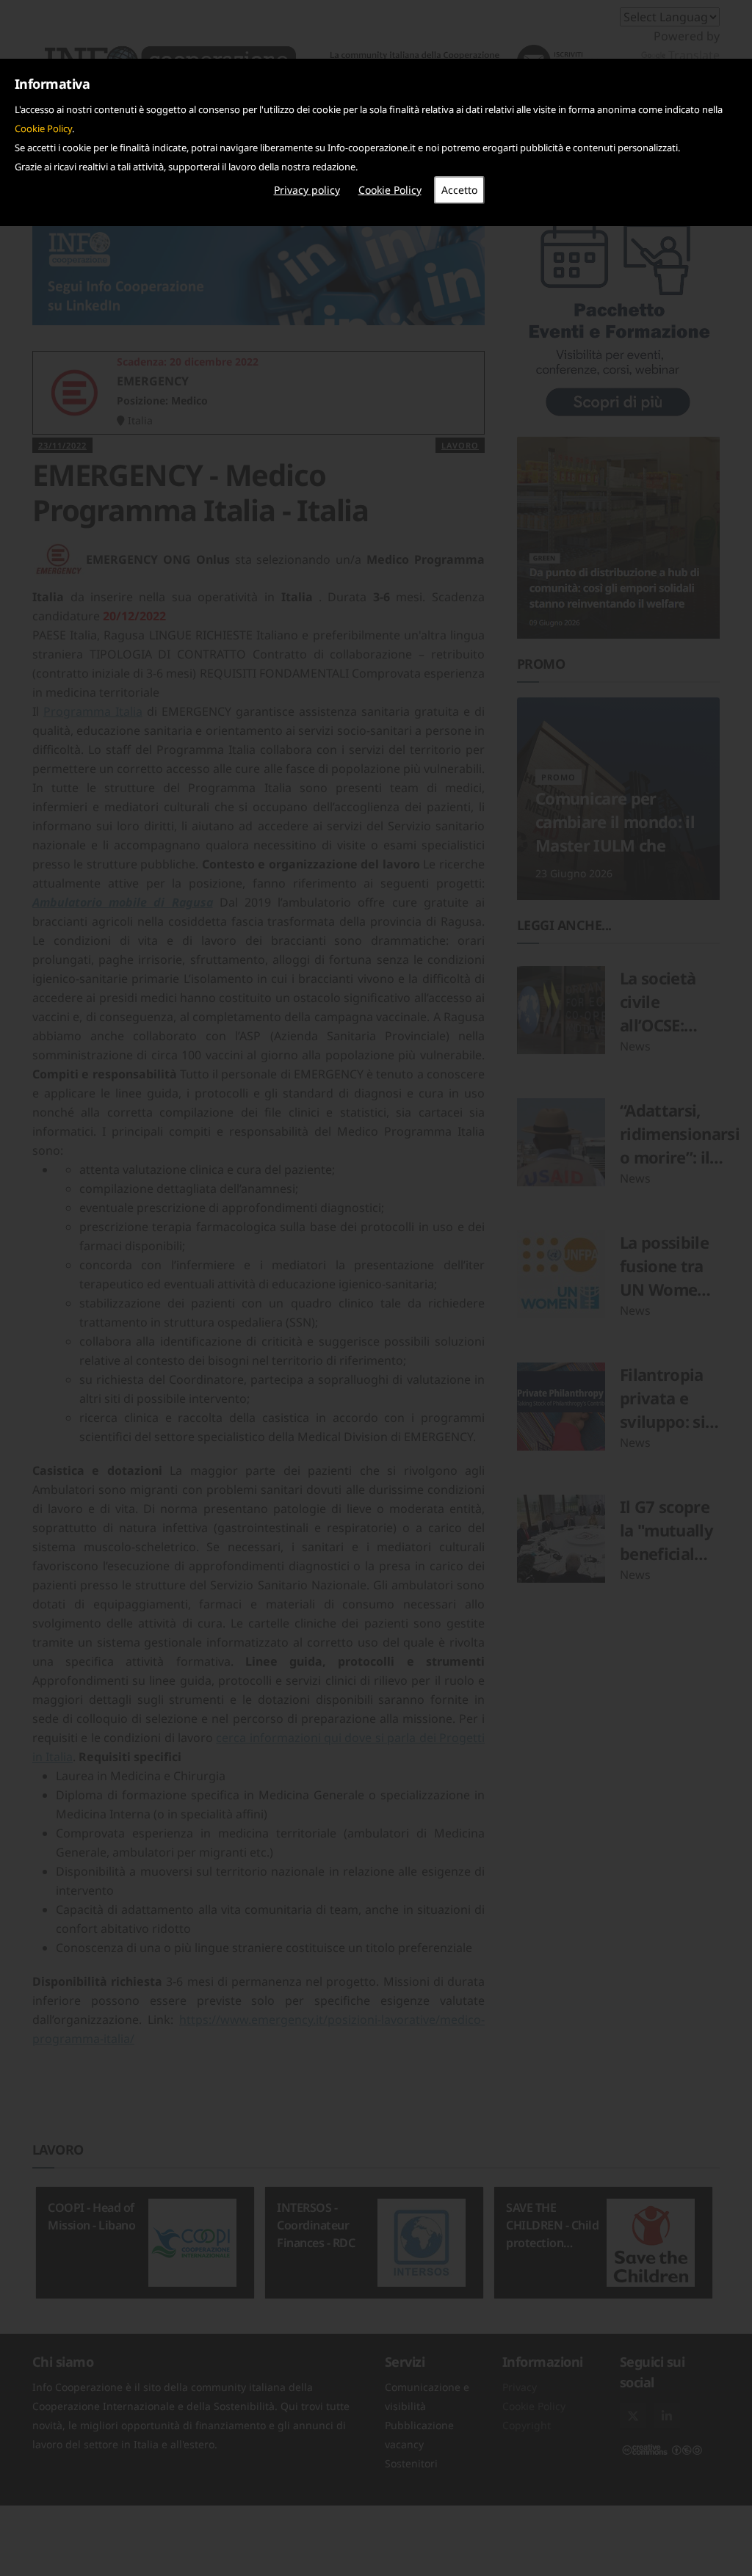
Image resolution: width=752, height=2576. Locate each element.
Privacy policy (307, 190)
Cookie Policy (43, 128)
